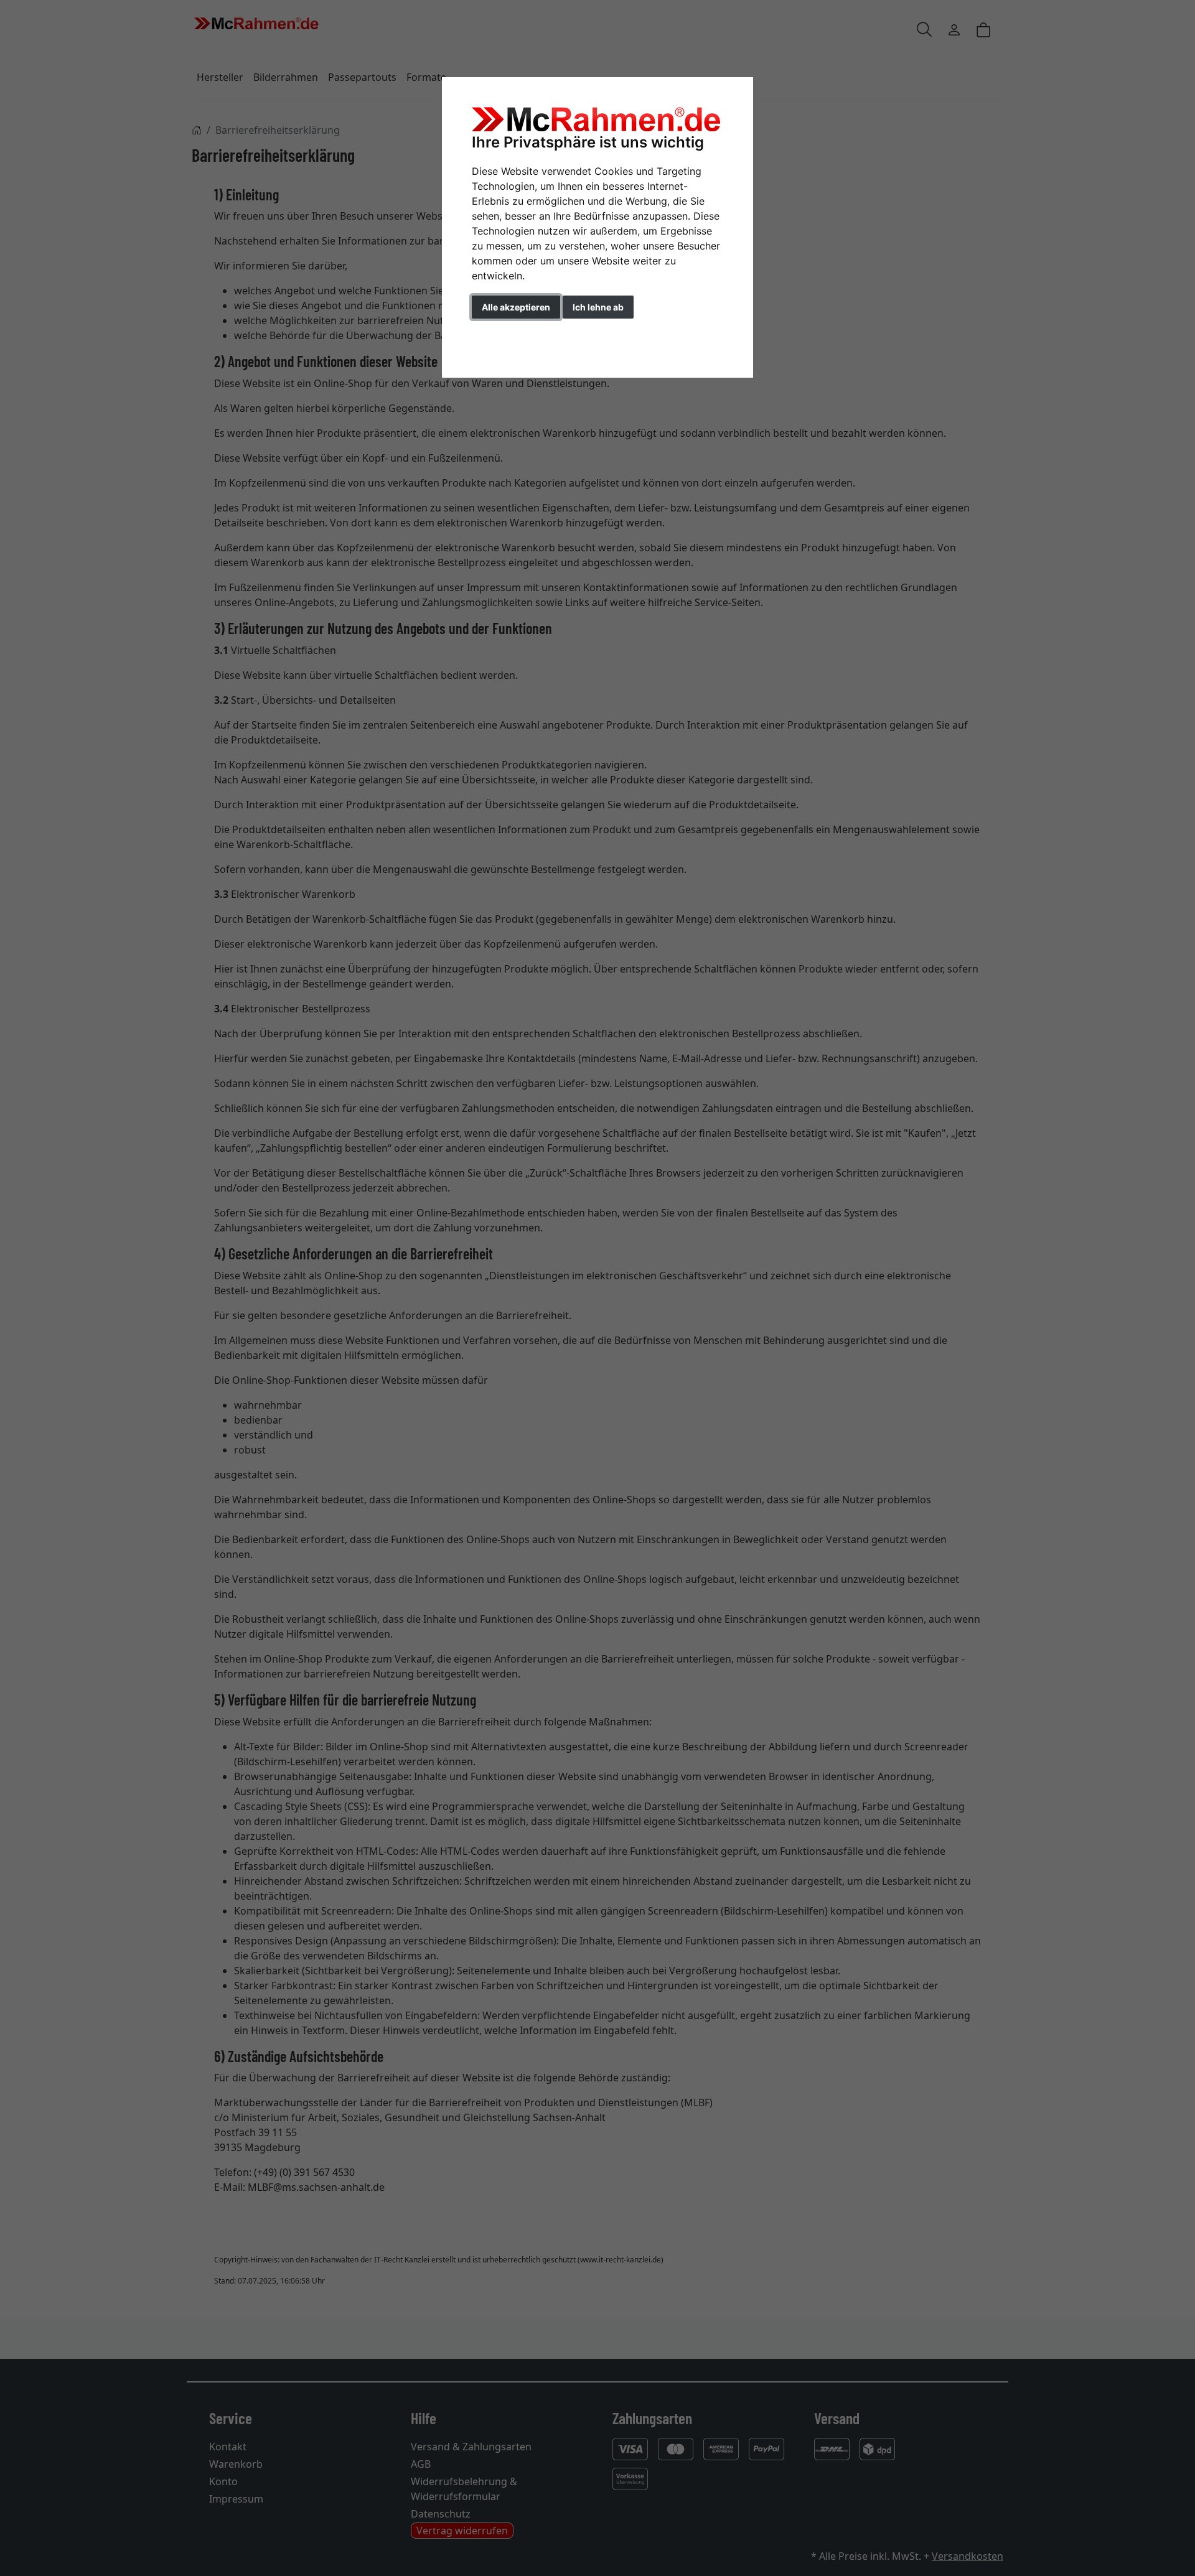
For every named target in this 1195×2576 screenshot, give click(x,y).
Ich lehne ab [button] (598, 307)
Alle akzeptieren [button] (516, 307)
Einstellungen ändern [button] (528, 333)
